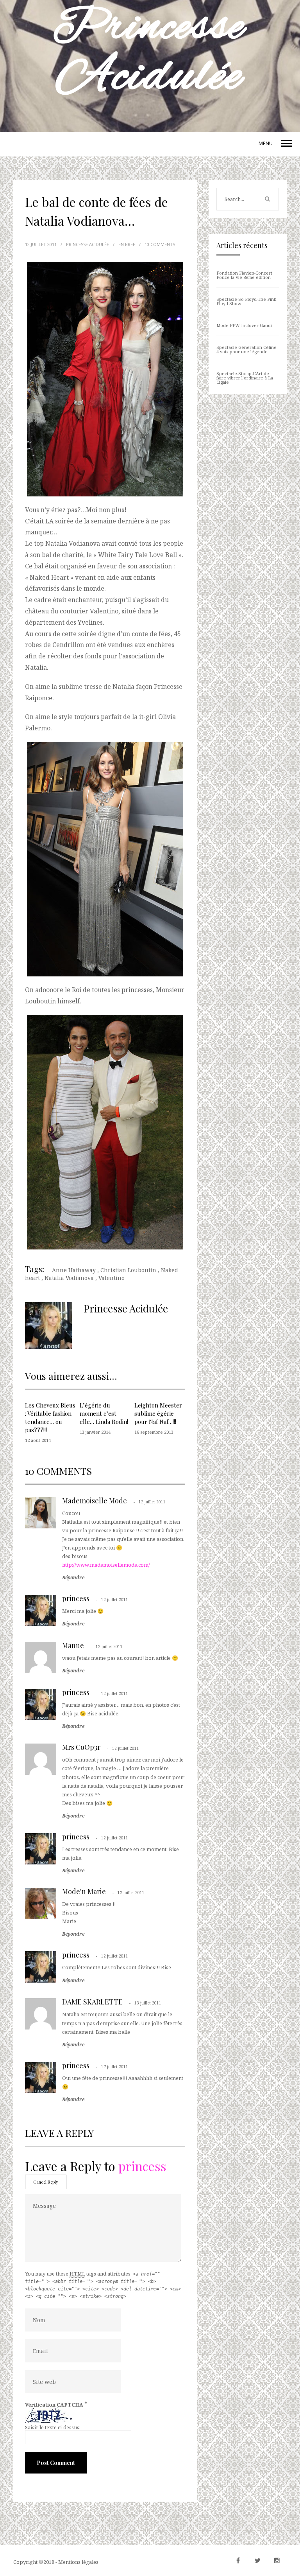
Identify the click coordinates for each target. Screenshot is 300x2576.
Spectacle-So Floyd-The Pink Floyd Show (246, 301)
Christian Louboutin (128, 1270)
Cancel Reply (46, 2182)
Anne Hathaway (74, 1270)
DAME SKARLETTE (92, 2002)
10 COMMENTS (160, 244)
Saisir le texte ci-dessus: (53, 2427)
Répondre (73, 1578)
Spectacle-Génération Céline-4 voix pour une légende (247, 349)
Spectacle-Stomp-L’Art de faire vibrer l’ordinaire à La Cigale (245, 378)
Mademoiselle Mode (95, 1501)
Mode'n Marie (84, 1891)
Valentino (112, 1278)
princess (76, 1598)
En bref (127, 244)
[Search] (267, 199)
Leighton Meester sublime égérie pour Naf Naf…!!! (158, 1413)
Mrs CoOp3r (81, 1747)
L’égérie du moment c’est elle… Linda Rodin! (104, 1413)
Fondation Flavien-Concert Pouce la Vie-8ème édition (244, 275)
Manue (73, 1645)
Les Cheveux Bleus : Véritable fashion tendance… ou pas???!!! (50, 1417)
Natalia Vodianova (69, 1278)
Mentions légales (78, 2562)
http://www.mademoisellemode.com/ (106, 1565)
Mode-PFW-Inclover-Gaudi (244, 325)
